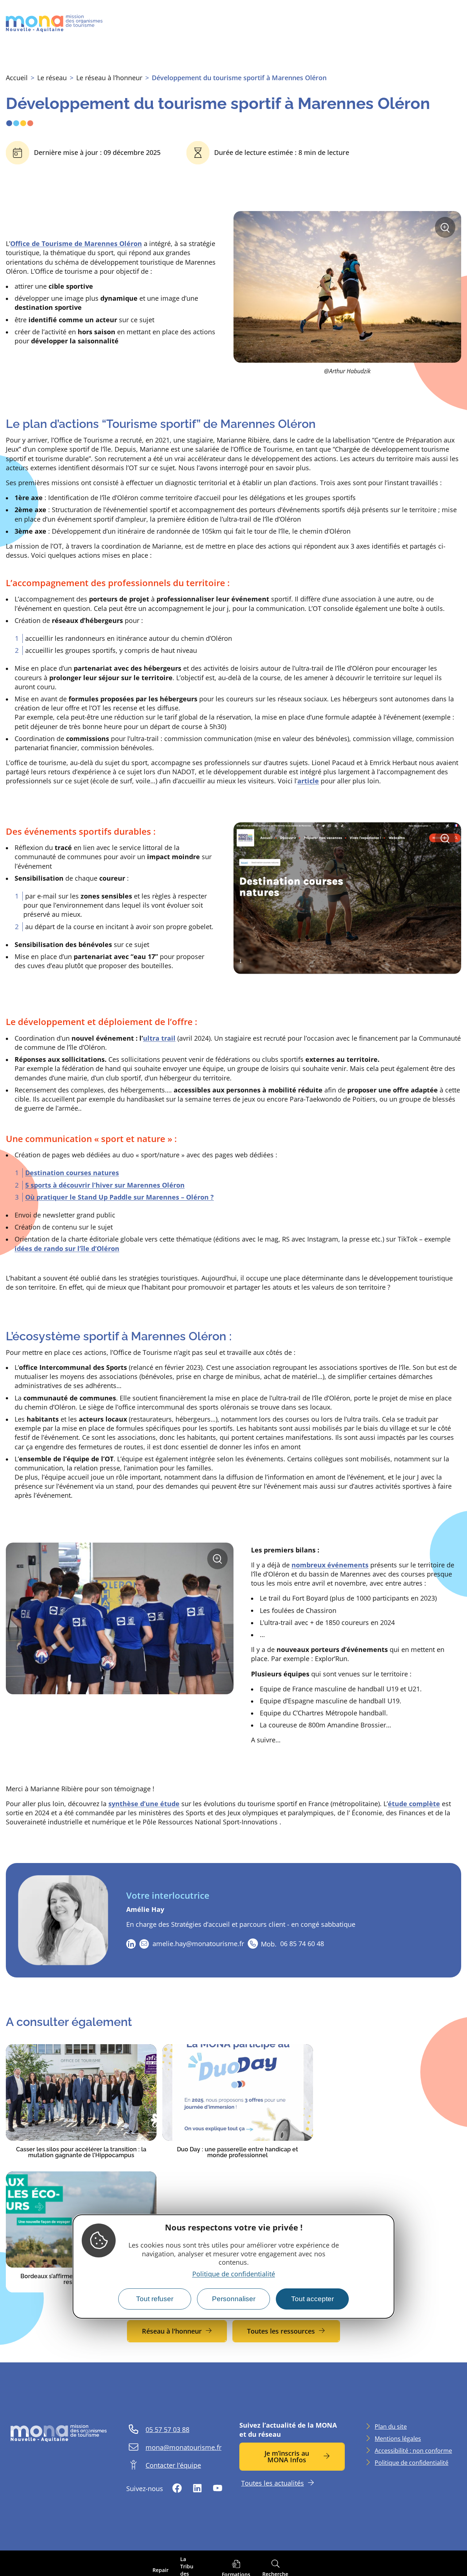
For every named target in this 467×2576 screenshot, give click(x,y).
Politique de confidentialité (234, 2274)
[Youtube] (217, 2489)
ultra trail (159, 1038)
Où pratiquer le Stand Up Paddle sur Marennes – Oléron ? (119, 1197)
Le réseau (52, 78)
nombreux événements (330, 1565)
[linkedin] (131, 1944)
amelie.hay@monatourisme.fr (198, 1944)
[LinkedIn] (197, 2489)
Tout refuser (155, 2299)
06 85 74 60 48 (292, 1944)
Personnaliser (234, 2299)
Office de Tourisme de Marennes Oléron (76, 243)
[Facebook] (177, 2489)
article (308, 781)
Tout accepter (312, 2299)
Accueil (17, 78)
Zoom (447, 230)
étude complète (414, 1804)
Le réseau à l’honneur (109, 78)
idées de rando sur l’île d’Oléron (67, 1248)
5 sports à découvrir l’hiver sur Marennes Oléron (105, 1185)
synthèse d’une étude (144, 1804)
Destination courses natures (72, 1173)
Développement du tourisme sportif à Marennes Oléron (239, 78)
